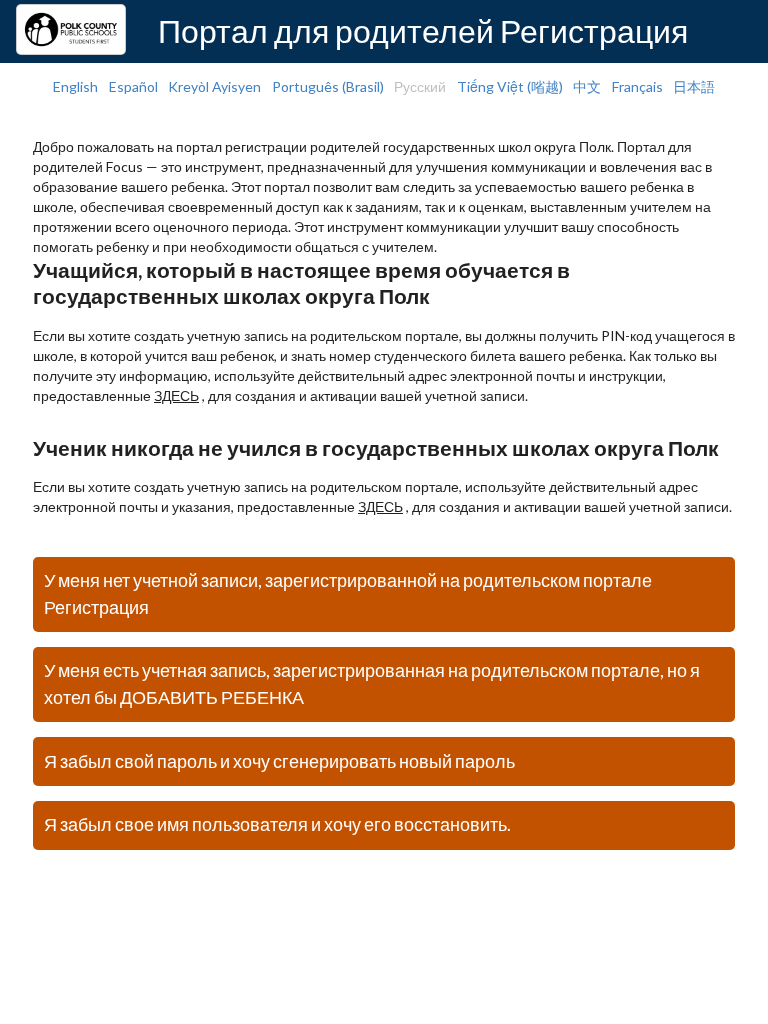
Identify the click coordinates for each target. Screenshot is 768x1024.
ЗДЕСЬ (176, 395)
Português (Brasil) (328, 86)
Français (637, 86)
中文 (587, 86)
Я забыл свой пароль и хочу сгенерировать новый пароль (279, 761)
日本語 (694, 86)
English (75, 86)
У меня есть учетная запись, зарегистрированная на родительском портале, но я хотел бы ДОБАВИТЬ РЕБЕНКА (372, 683)
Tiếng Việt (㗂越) (510, 86)
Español (133, 86)
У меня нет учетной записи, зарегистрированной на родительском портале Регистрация (348, 593)
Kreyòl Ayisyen (214, 86)
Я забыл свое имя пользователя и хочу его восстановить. (277, 824)
